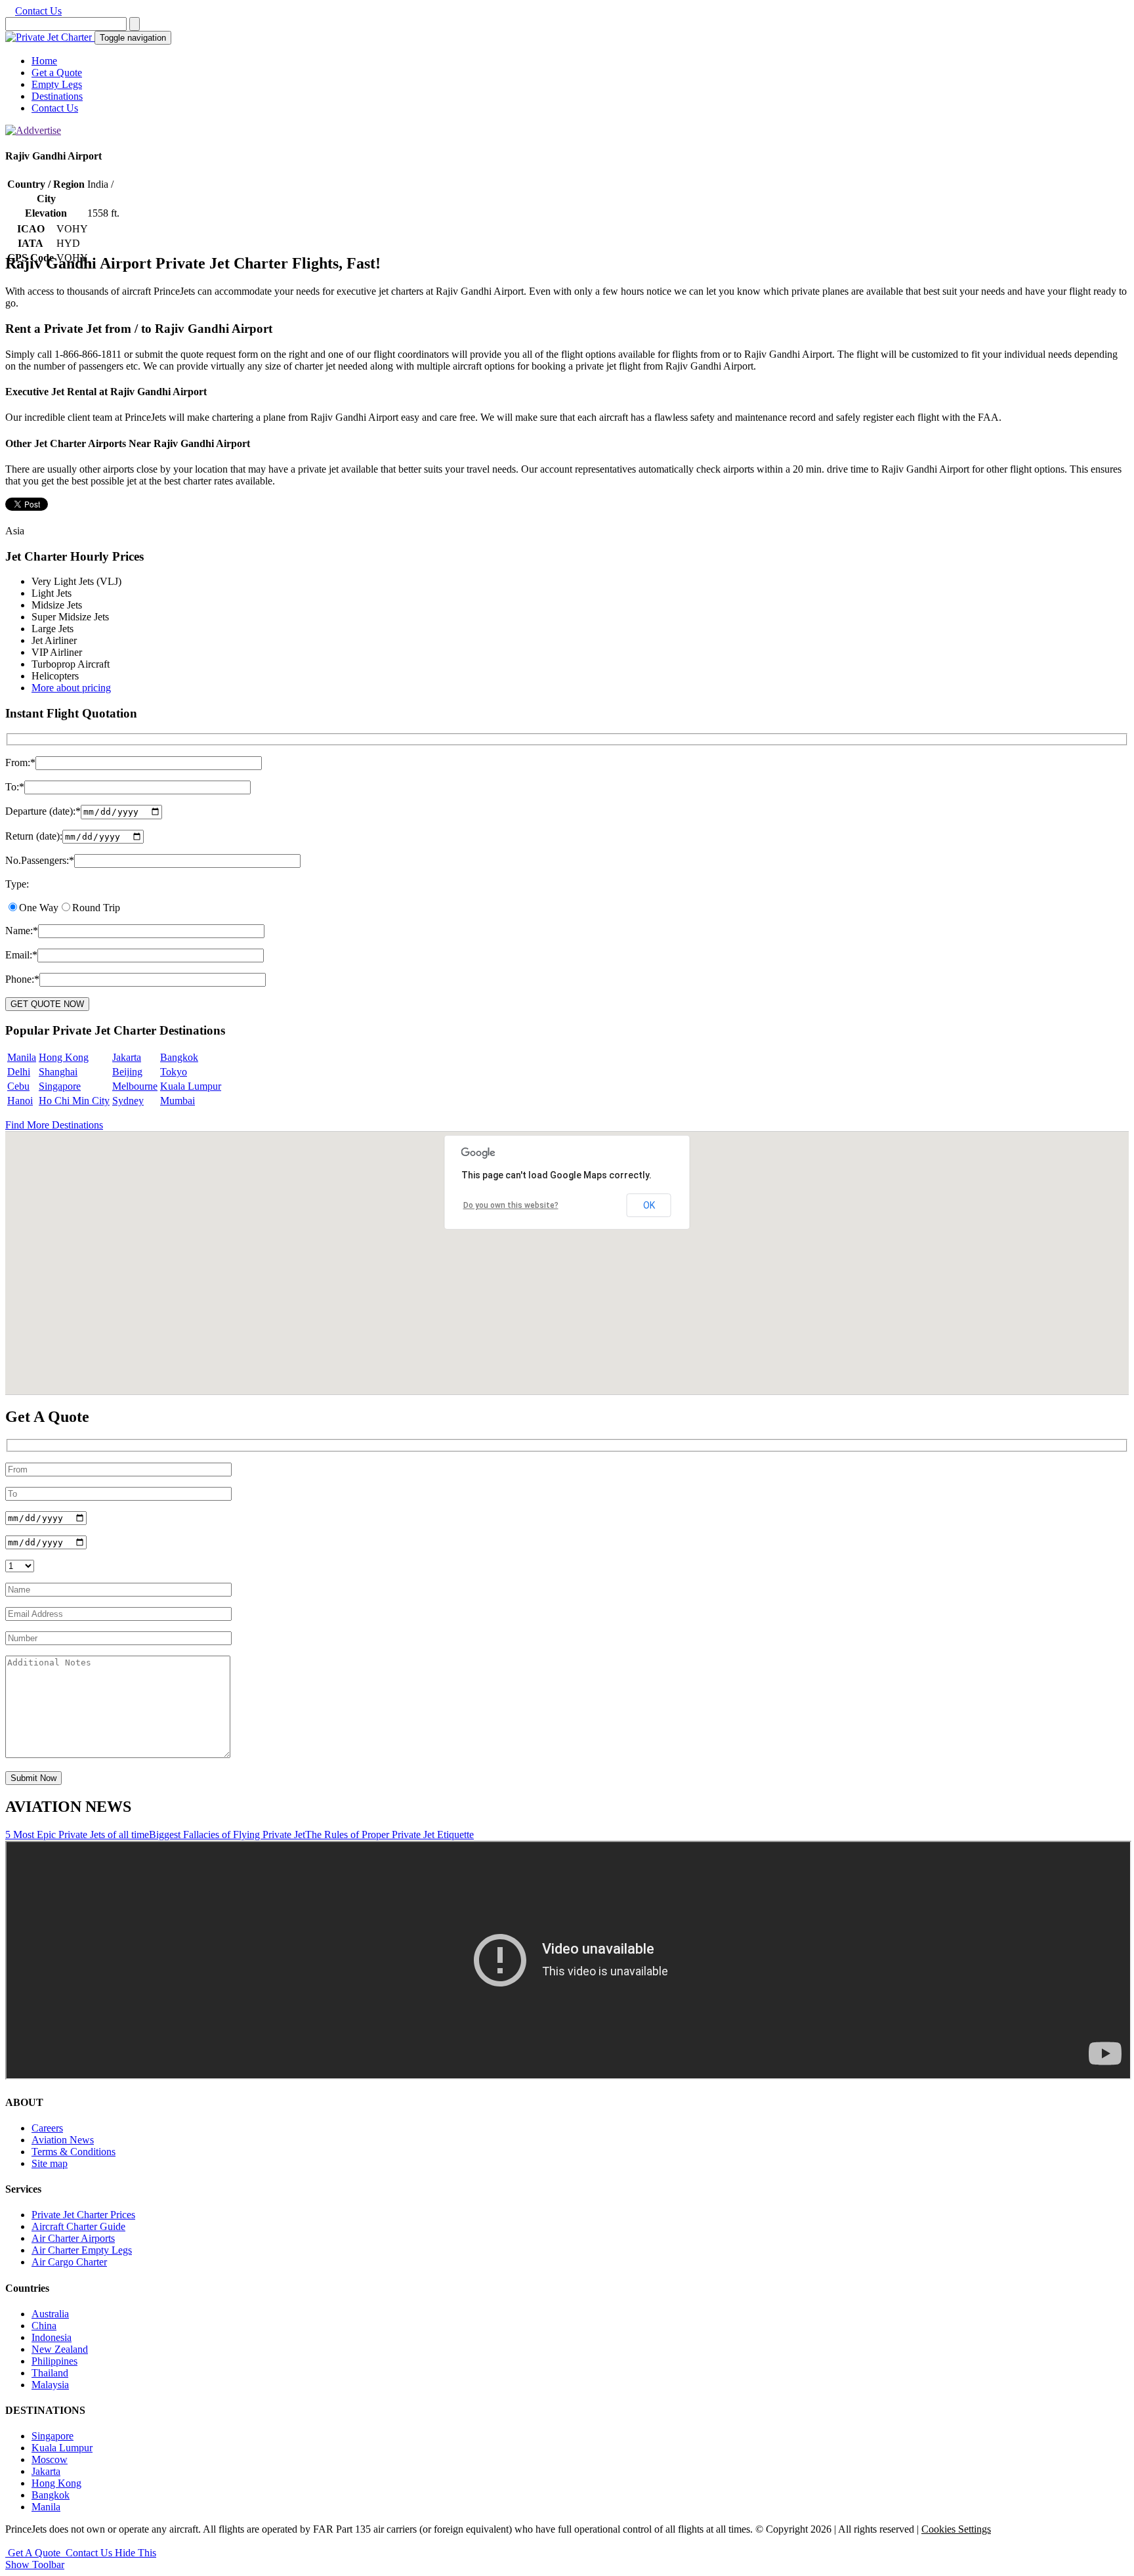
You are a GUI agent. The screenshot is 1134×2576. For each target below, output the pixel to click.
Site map (50, 2163)
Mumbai (178, 1101)
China (44, 2326)
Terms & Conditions (73, 2152)
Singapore (60, 1086)
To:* (15, 787)
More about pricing (71, 688)
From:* (20, 762)
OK (649, 1205)
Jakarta (127, 1057)
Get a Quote (57, 73)
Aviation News (63, 2140)
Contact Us (38, 11)
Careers (47, 2128)
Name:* (22, 931)
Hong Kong (64, 1057)
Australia (50, 2314)
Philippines (54, 2361)
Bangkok (179, 1057)
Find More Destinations (54, 1125)
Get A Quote (34, 2553)
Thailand (50, 2373)
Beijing (127, 1072)
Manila (22, 1057)
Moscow (50, 2459)
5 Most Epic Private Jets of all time (77, 1835)
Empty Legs (57, 84)
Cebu (18, 1086)
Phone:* (22, 979)
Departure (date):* (43, 811)
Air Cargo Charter (69, 2262)
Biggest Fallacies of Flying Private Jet (227, 1835)
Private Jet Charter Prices (83, 2215)
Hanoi (20, 1101)
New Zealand (60, 2349)
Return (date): (34, 836)
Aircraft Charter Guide (78, 2226)
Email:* (21, 955)
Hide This (136, 2553)
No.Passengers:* (40, 860)
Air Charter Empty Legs (82, 2250)
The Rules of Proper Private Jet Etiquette (389, 1835)
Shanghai (58, 1072)
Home (44, 61)
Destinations (57, 96)
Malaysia (50, 2385)
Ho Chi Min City (74, 1101)
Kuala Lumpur (191, 1086)
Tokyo (174, 1072)
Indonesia (52, 2337)
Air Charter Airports (73, 2238)
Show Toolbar (35, 2565)
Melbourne (135, 1086)
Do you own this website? (511, 1205)
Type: (17, 884)
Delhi (19, 1072)
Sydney (128, 1101)
